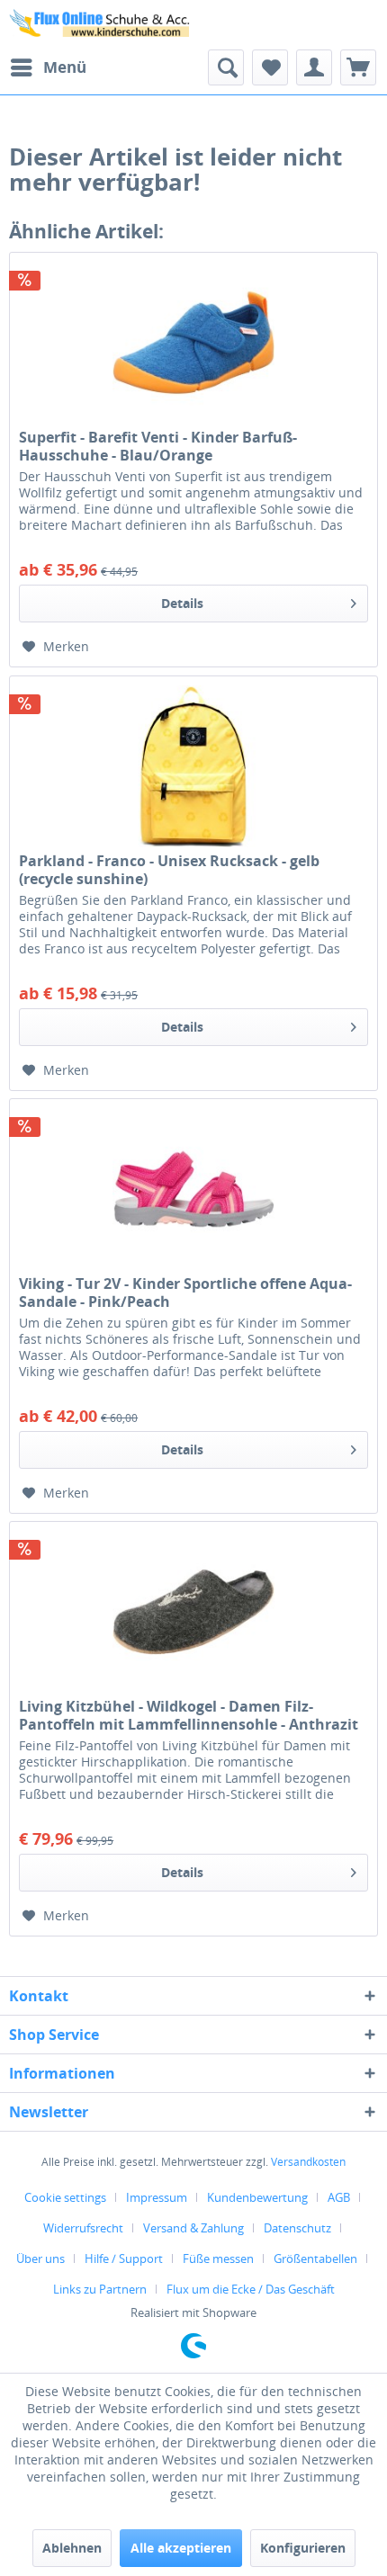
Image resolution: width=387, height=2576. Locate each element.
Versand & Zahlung (193, 2228)
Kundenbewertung (257, 2197)
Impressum (157, 2197)
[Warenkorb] (358, 67)
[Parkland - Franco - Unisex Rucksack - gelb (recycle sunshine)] (193, 766)
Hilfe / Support (124, 2258)
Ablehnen (72, 2548)
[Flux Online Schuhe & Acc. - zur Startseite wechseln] (101, 25)
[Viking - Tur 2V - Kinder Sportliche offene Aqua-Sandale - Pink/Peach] (193, 1189)
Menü (65, 67)
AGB (339, 2197)
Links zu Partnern (100, 2289)
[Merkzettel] (270, 67)
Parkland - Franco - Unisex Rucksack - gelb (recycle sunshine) (169, 870)
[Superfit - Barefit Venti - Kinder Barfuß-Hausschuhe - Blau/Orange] (193, 343)
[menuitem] (48, 67)
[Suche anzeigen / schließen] (226, 67)
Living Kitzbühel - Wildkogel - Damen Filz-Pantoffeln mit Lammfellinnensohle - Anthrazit (189, 1715)
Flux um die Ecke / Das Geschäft (251, 2289)
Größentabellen (315, 2258)
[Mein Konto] (314, 67)
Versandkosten (308, 2162)
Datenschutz (297, 2228)
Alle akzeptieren (181, 2548)
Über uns (40, 2258)
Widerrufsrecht (83, 2228)
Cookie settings (65, 2197)
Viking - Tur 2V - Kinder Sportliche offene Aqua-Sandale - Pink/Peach (185, 1292)
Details (182, 603)
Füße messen (218, 2258)
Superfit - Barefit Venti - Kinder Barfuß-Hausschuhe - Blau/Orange (158, 446)
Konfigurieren (303, 2548)
